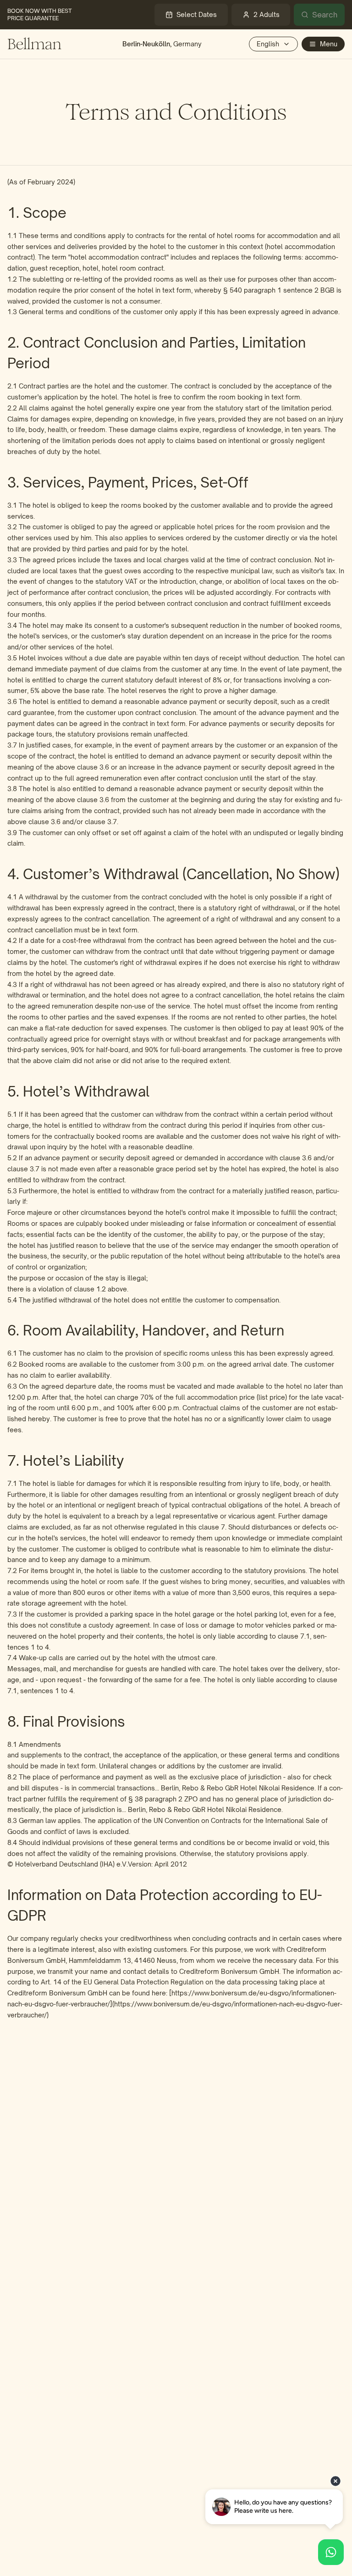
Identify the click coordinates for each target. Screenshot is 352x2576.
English (268, 44)
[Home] (34, 44)
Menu (329, 44)
